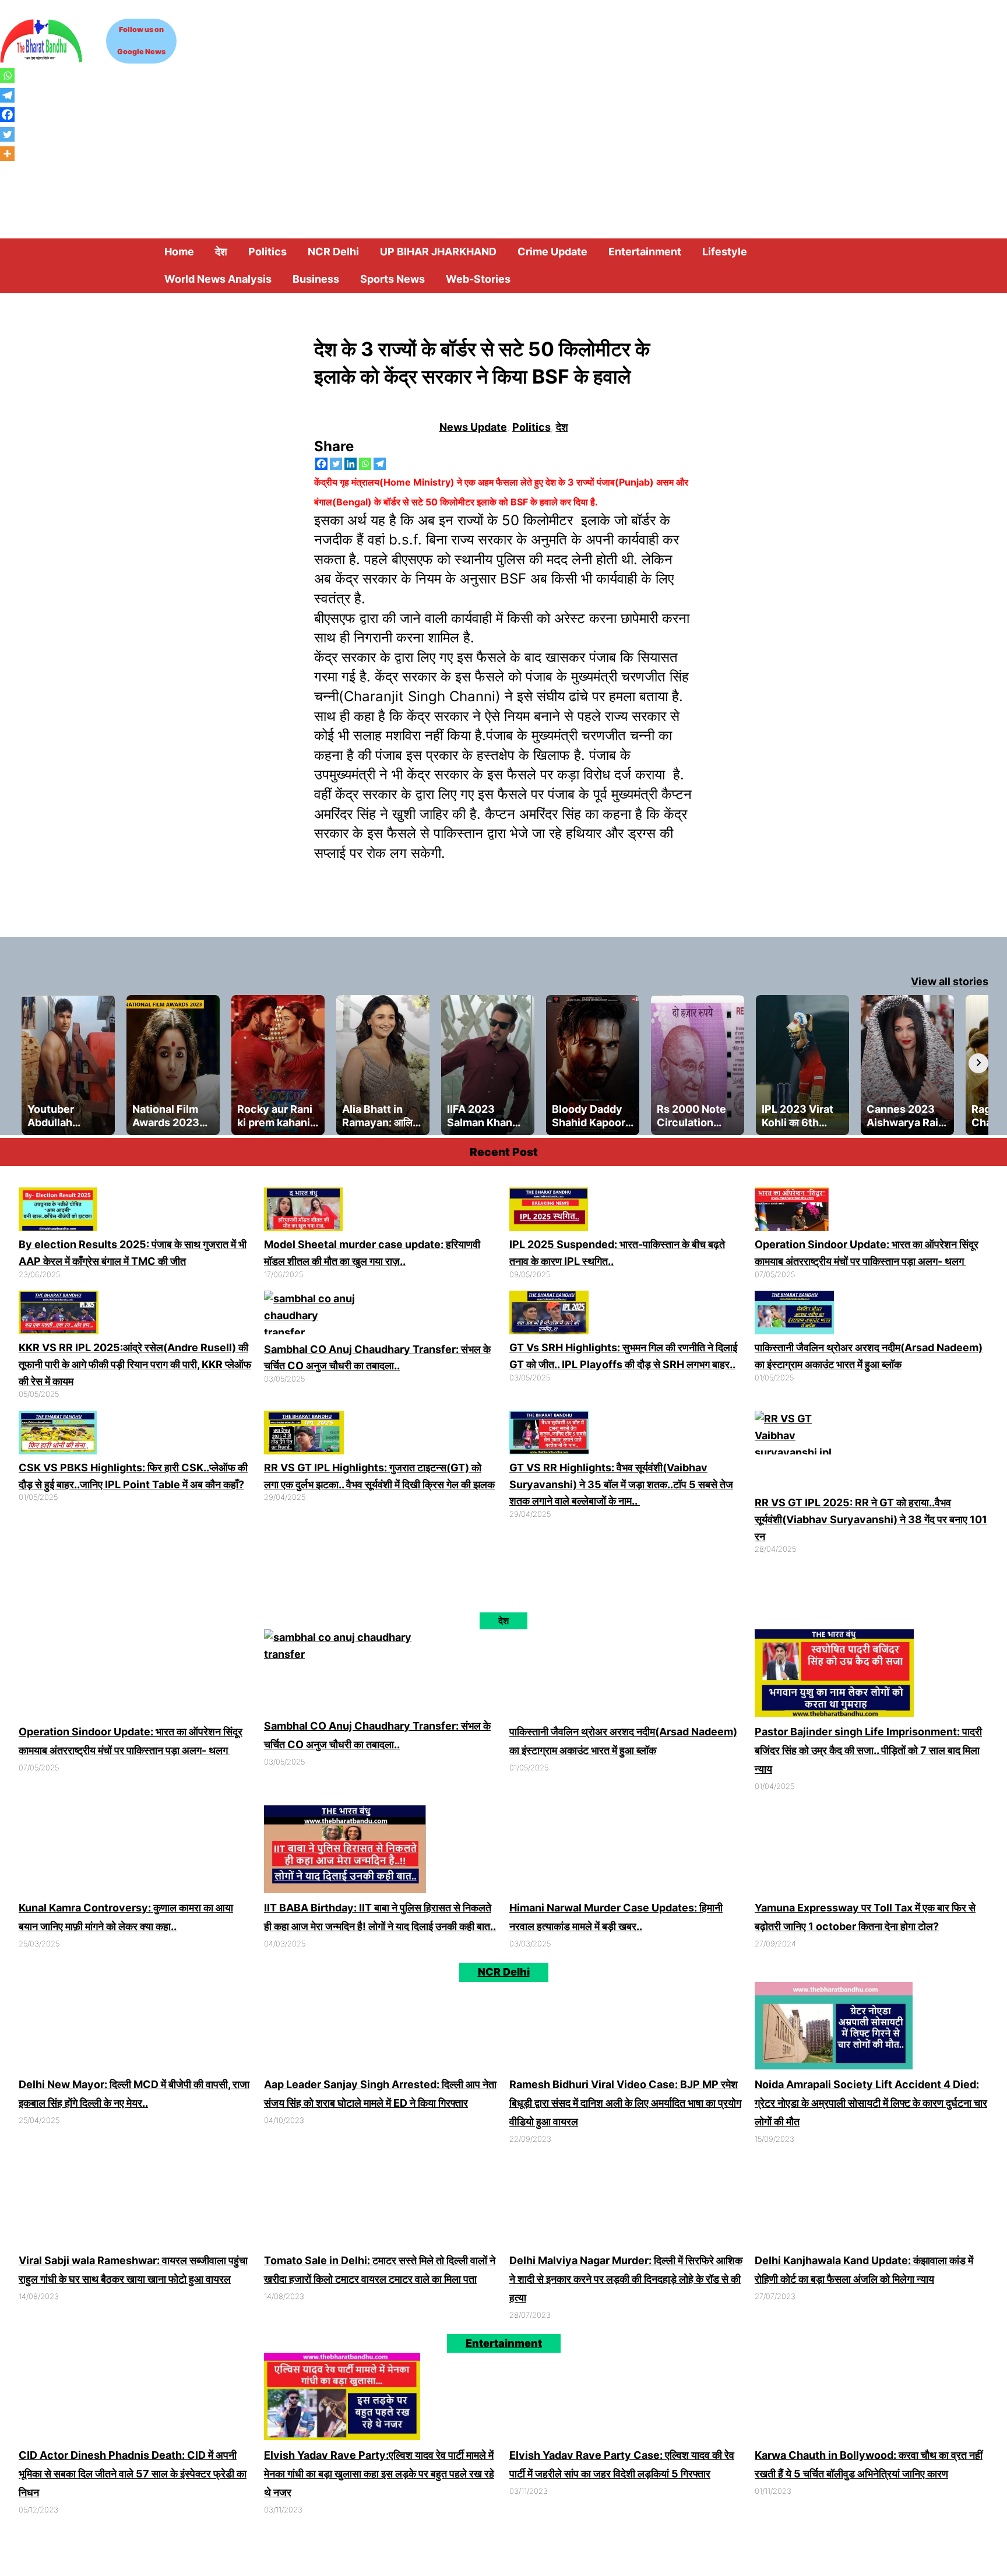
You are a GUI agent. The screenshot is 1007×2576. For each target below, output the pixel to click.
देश (562, 427)
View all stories (950, 981)
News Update (473, 427)
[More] (7, 154)
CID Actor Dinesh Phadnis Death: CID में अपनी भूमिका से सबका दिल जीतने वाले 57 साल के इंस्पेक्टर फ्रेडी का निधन (133, 2474)
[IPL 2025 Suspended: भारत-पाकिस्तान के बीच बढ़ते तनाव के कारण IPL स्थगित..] (549, 1212)
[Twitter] (336, 464)
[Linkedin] (351, 464)
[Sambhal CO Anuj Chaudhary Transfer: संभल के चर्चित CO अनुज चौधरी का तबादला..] (311, 1316)
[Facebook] (321, 464)
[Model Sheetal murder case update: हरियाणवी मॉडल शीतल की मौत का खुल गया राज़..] (303, 1212)
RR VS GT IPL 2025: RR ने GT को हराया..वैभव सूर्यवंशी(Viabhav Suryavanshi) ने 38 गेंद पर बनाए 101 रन (871, 1519)
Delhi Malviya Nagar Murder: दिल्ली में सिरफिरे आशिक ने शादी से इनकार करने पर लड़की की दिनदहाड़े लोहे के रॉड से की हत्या (626, 2279)
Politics (531, 427)
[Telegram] (380, 464)
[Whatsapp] (365, 464)
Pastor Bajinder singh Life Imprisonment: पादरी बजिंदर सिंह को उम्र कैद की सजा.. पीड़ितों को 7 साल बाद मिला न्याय (868, 1750)
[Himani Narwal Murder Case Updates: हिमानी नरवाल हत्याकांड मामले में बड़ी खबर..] (589, 1852)
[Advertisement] (503, 151)
